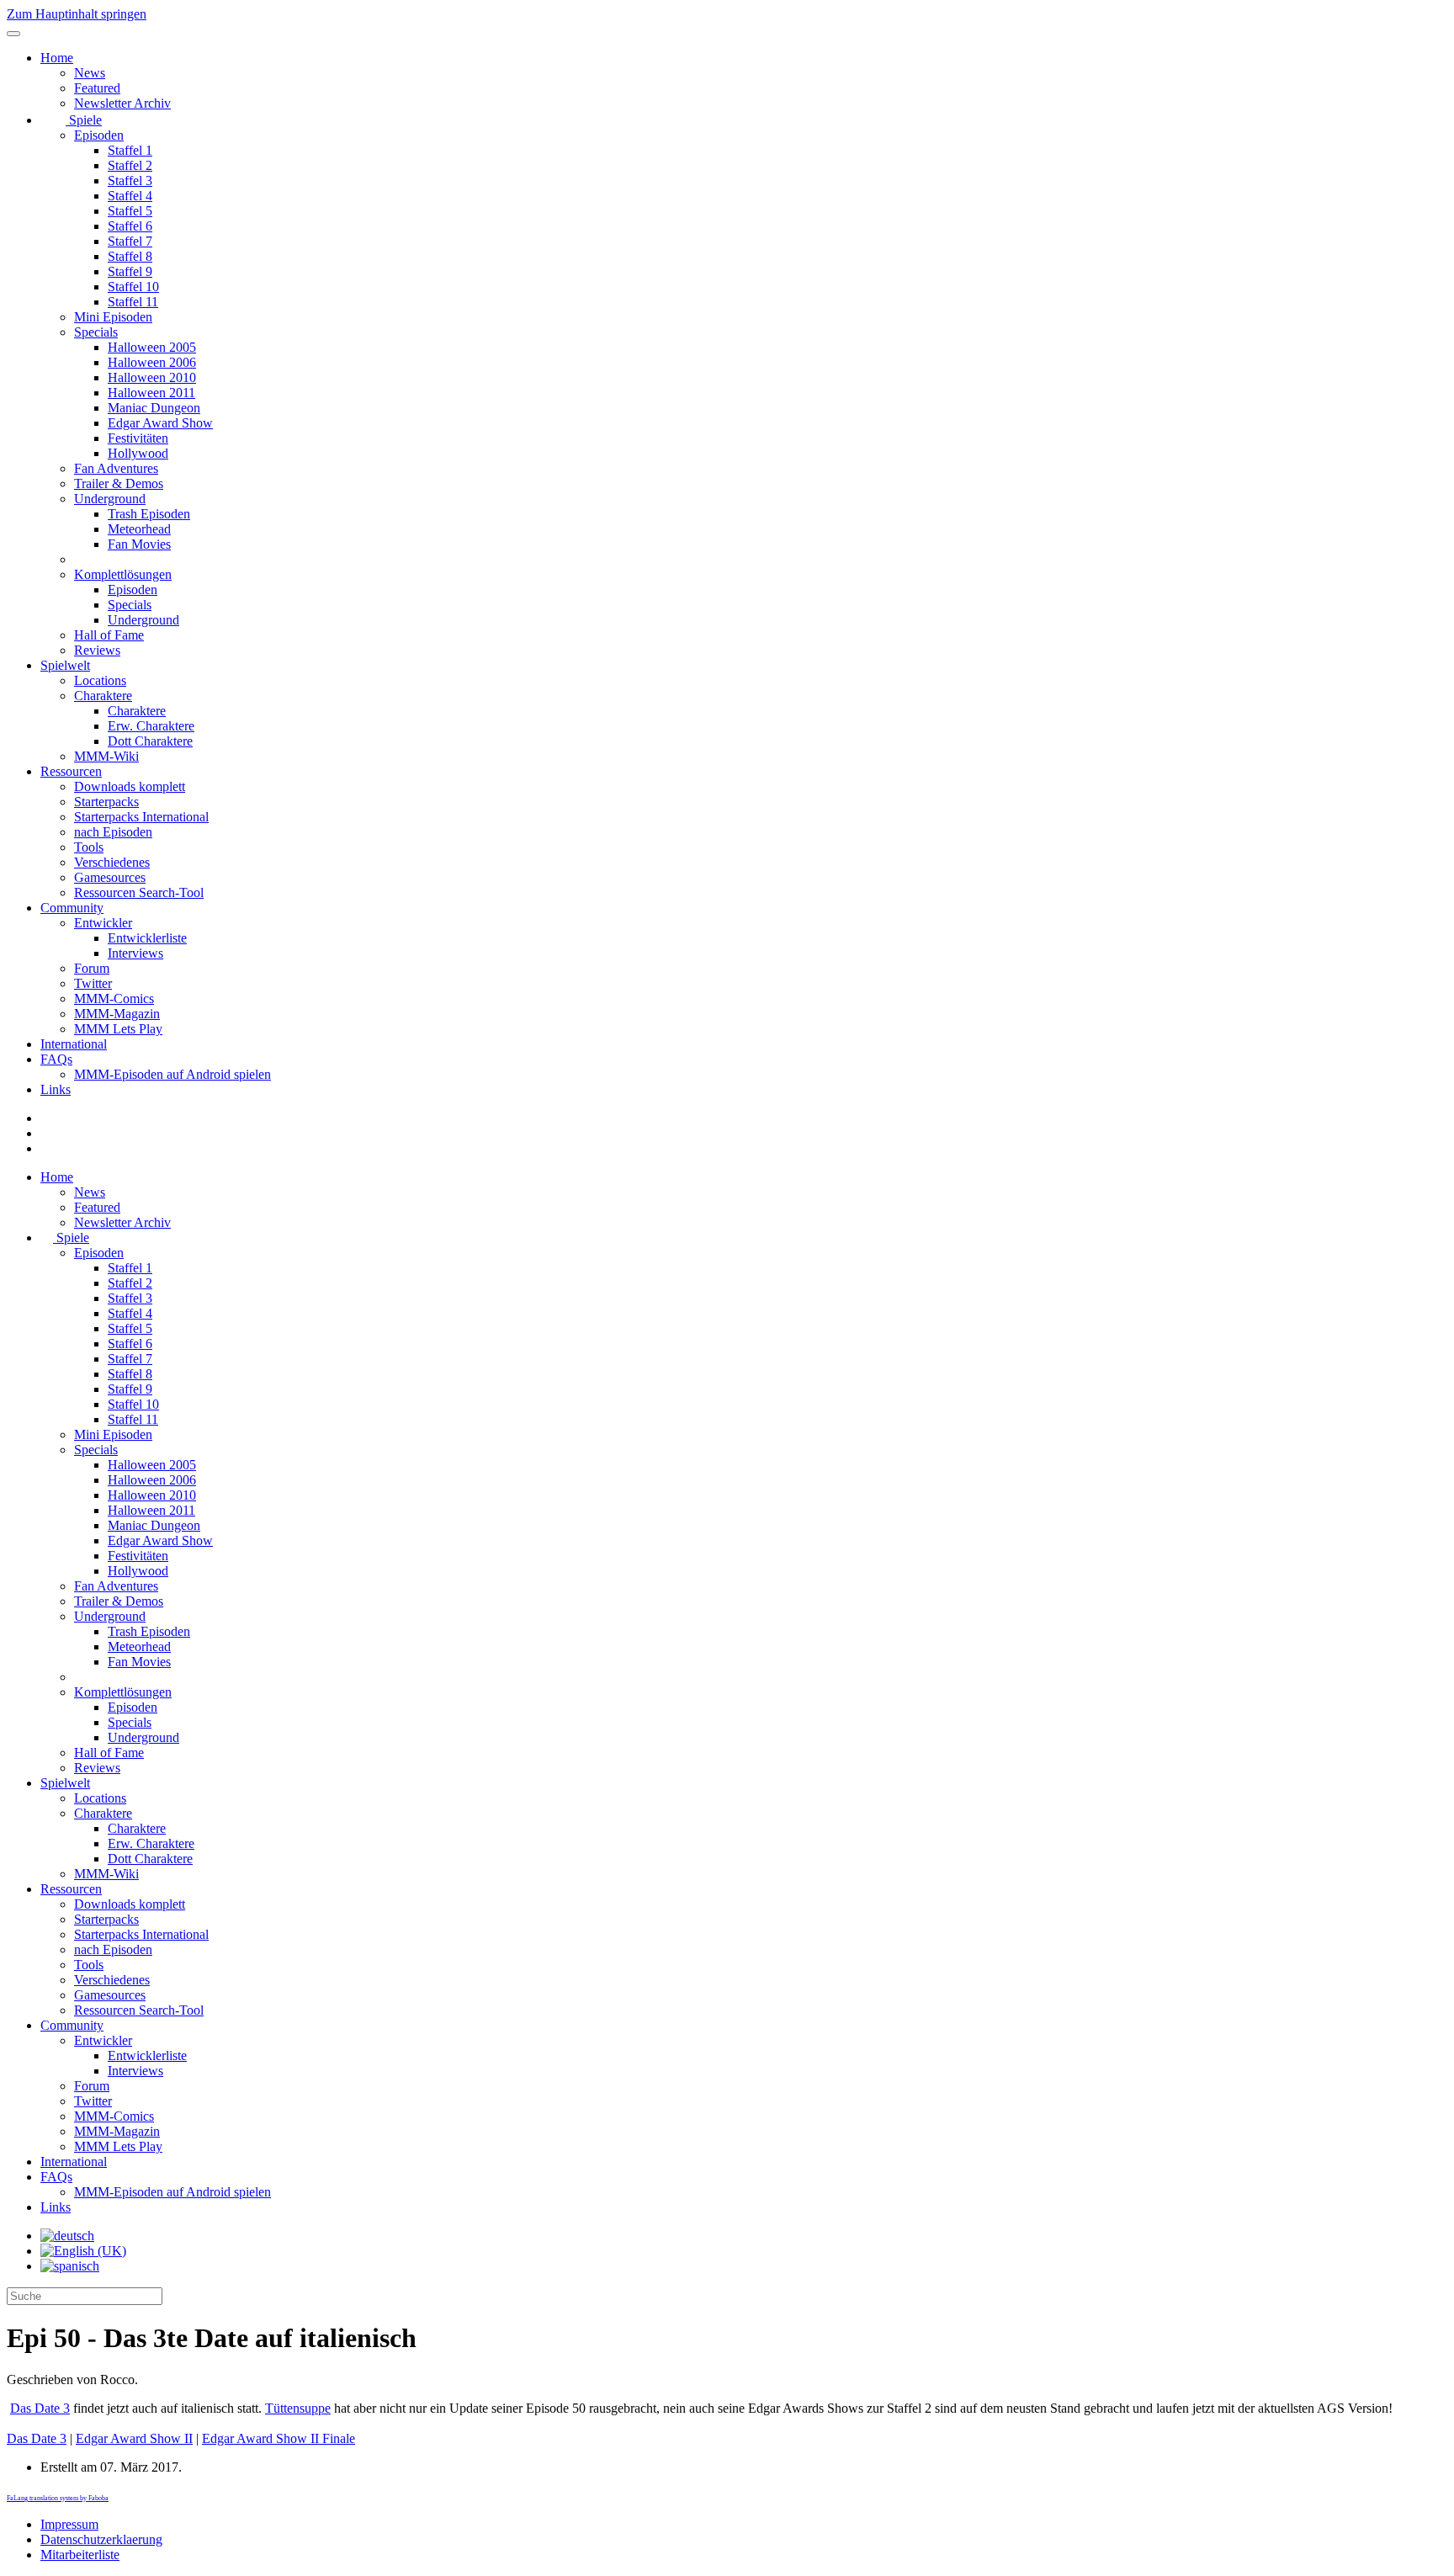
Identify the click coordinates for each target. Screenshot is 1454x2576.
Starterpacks (106, 802)
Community (72, 908)
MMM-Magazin (117, 1014)
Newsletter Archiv (122, 103)
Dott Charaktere (150, 741)
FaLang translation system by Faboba (58, 2498)
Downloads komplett (130, 786)
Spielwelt (65, 665)
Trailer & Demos (119, 483)
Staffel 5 (130, 211)
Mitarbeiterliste (80, 2555)
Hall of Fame (109, 635)
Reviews (97, 650)
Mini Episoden (113, 317)
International (74, 1044)
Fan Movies (139, 544)
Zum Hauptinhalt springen (77, 14)
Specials (96, 332)
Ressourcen (71, 771)
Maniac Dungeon (154, 408)
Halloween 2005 (152, 347)
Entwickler (103, 923)
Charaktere (103, 696)
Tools (89, 847)
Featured (97, 88)
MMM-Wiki (106, 756)
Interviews (135, 953)
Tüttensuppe (298, 2408)
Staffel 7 (130, 241)
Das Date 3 (40, 2408)
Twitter (93, 983)
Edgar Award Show (160, 423)
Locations (100, 680)
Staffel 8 (130, 256)
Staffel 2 (130, 165)
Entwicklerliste (147, 938)
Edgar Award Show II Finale (279, 2438)
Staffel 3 (130, 181)
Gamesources (110, 877)
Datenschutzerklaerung (101, 2539)
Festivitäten (138, 438)
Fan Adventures (116, 468)
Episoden (99, 135)
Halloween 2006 (152, 362)
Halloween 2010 (152, 377)
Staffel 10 (133, 287)
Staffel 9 (130, 271)
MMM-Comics (114, 999)
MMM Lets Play (118, 1029)
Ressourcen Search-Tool (139, 892)
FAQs (56, 1059)
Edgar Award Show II (134, 2438)
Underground (110, 499)
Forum (92, 968)
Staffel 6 (130, 226)
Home (57, 58)
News (90, 73)
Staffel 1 (130, 150)
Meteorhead (139, 529)
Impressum (69, 2524)
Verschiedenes (112, 862)
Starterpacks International (141, 817)
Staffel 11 (133, 302)
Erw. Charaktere (151, 726)
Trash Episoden (149, 514)
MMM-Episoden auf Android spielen (172, 1074)
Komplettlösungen (123, 574)
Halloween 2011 (151, 393)
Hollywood (138, 453)
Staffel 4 (130, 196)
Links (56, 1089)
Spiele (84, 120)
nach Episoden (113, 832)
